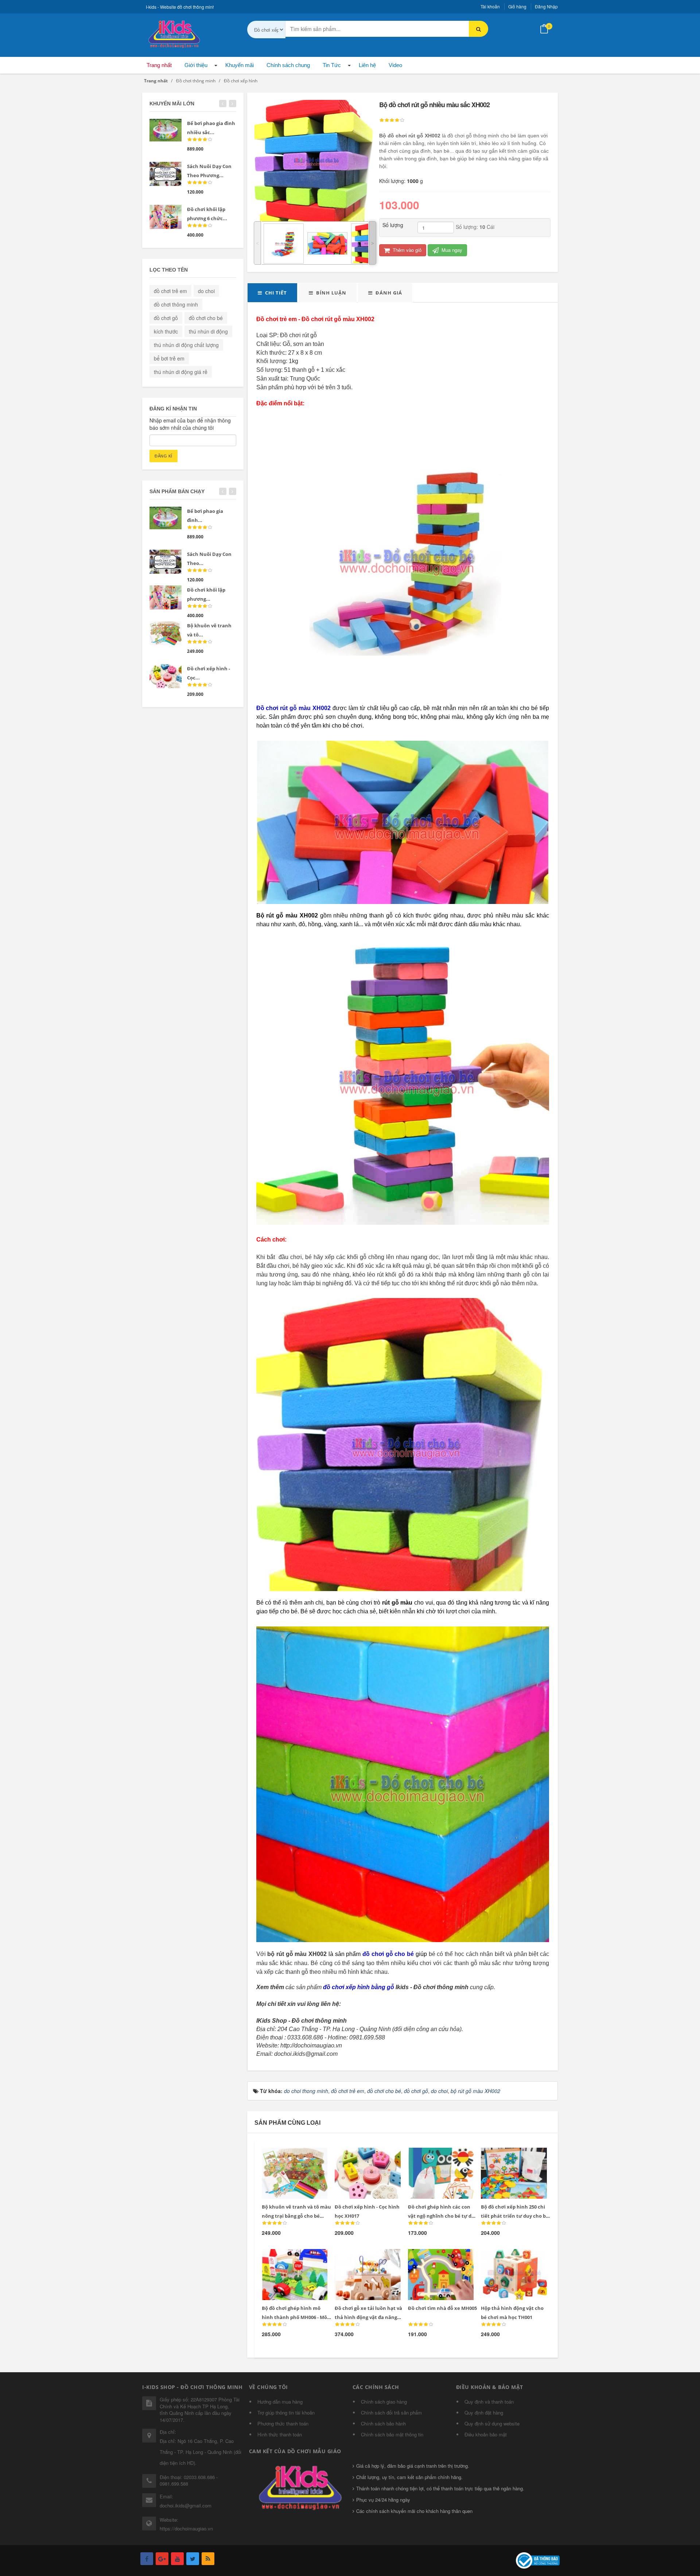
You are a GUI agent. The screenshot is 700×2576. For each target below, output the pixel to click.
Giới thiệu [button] (196, 65)
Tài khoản (490, 6)
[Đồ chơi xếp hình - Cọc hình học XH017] (363, 2156)
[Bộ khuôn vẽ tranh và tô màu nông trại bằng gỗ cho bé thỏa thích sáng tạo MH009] (290, 2156)
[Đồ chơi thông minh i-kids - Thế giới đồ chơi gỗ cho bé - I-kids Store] (173, 33)
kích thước (166, 331)
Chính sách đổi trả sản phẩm (391, 2413)
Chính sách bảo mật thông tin (392, 2434)
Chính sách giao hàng (384, 2402)
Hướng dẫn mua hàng (280, 2402)
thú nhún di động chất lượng (186, 345)
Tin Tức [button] (332, 65)
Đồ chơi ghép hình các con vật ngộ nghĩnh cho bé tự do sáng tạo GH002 (441, 2216)
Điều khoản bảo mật (486, 2434)
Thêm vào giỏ (406, 250)
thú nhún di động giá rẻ (181, 372)
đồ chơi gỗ (166, 318)
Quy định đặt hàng (484, 2413)
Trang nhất (159, 65)
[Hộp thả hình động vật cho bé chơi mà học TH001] (509, 2258)
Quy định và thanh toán (489, 2402)
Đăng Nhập (546, 6)
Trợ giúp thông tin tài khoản (286, 2413)
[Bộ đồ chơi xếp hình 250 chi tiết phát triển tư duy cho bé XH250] (509, 2156)
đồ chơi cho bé (206, 318)
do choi (206, 291)
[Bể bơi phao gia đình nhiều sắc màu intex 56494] (166, 130)
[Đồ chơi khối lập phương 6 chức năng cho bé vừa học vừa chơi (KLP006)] (166, 217)
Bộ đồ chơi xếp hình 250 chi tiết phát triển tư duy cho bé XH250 (515, 2216)
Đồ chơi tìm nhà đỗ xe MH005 (442, 2308)
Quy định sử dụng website (492, 2423)
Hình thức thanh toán (280, 2434)
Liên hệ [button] (367, 65)
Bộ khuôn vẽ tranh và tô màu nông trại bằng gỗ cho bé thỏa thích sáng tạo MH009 (296, 2216)
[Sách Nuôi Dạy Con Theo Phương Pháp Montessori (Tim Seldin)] (166, 174)
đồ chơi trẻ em (170, 291)
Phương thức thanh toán (283, 2423)
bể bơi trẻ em (169, 358)
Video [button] (395, 65)
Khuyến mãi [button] (240, 65)
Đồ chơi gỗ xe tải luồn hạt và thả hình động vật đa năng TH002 (368, 2317)
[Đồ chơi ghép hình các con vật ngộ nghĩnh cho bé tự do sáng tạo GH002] (436, 2156)
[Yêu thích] (305, 2157)
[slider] (392, 120)
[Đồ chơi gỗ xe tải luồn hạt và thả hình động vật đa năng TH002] (363, 2258)
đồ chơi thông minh (176, 304)
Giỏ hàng (517, 6)
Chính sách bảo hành (383, 2423)
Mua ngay (451, 250)
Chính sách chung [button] (288, 65)
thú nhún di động (208, 331)
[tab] (272, 293)
